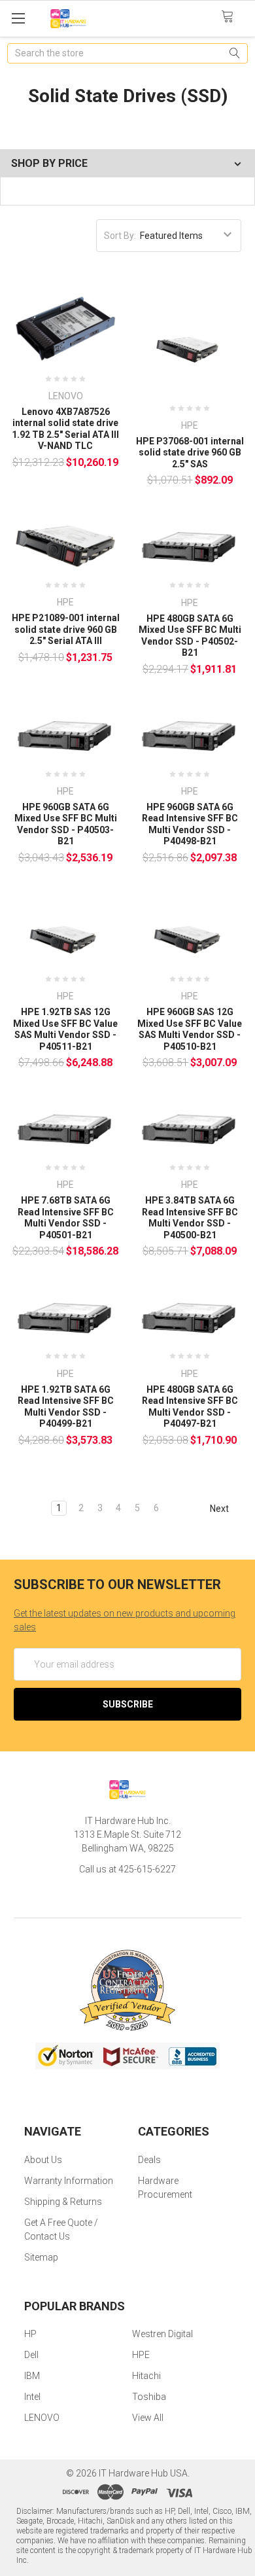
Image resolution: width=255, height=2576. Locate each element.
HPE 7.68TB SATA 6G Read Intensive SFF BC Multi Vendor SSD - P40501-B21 (66, 1218)
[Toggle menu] (18, 18)
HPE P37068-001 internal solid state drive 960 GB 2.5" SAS (190, 453)
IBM (32, 2376)
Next (220, 1509)
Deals (149, 2160)
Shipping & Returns (63, 2202)
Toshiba (149, 2397)
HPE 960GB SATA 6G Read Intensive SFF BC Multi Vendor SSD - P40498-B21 (190, 824)
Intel (32, 2397)
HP (30, 2334)
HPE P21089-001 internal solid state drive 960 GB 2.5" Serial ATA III (66, 629)
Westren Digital (162, 2334)
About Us (43, 2160)
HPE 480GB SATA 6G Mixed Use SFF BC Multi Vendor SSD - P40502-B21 (190, 636)
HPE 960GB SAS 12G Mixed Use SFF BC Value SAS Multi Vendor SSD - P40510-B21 (190, 1029)
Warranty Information (69, 2181)
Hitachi (146, 2376)
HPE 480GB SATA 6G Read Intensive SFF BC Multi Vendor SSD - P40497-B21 (190, 1407)
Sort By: (120, 236)
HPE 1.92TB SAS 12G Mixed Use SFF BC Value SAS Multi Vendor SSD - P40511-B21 (65, 1029)
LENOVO (42, 2418)
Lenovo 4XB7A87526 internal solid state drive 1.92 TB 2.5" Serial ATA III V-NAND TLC (65, 429)
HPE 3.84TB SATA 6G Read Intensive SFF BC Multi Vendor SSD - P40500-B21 (190, 1218)
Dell (31, 2355)
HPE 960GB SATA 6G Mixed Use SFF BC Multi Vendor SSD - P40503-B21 (66, 824)
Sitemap (41, 2257)
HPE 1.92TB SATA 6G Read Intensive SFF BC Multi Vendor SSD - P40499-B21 (66, 1407)
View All (148, 2418)
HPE (141, 2355)
